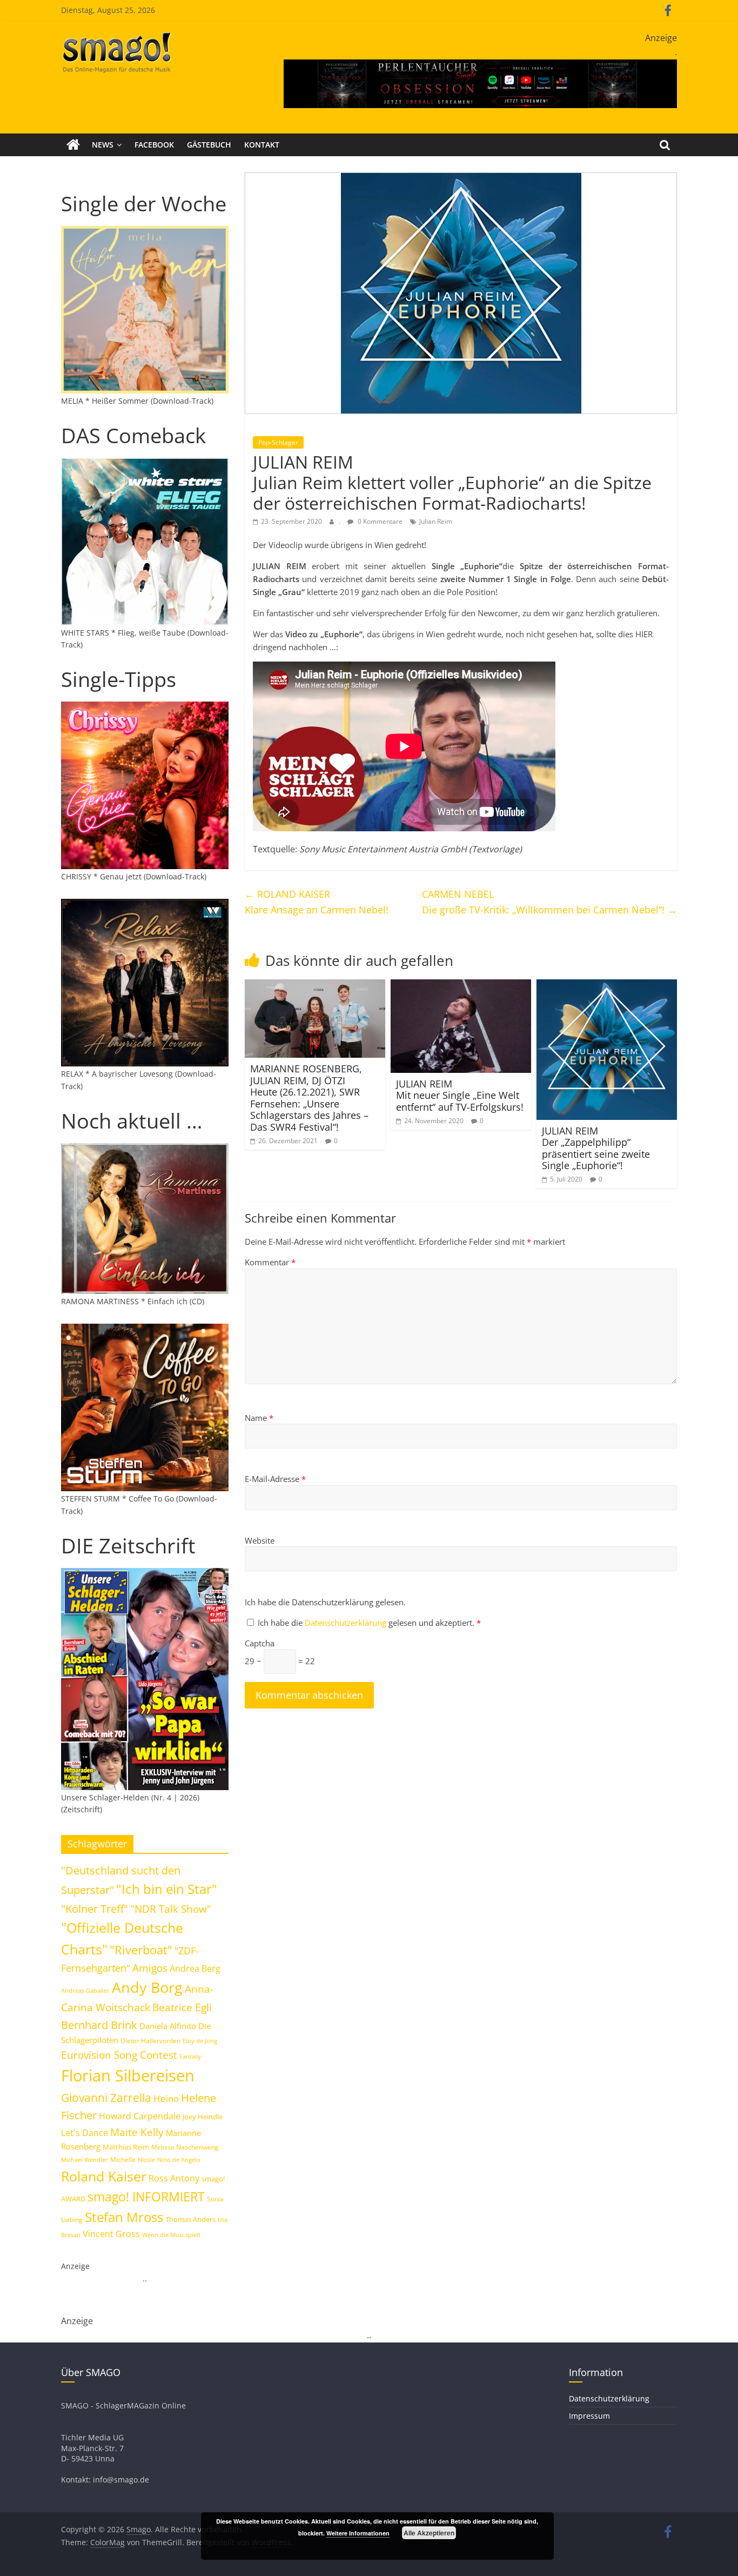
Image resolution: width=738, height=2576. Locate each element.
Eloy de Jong (200, 2041)
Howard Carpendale (140, 2116)
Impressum (589, 2416)
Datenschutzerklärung (347, 1623)
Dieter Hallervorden (150, 2041)
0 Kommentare (379, 521)
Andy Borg (147, 1987)
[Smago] (73, 145)
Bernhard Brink (99, 2025)
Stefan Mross (124, 2217)
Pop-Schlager (278, 442)
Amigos (150, 1968)
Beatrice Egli (182, 2007)
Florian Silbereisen (128, 2076)
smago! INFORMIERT (146, 2197)
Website (260, 1540)
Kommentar (270, 1262)
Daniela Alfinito (168, 2026)
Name (259, 1418)
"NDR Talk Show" (171, 1909)
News (103, 145)
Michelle (123, 2160)
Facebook (154, 145)
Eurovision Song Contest (119, 2055)
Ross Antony (174, 2178)
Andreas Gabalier (85, 1990)
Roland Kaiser (104, 2176)
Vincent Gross (111, 2234)
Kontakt (262, 145)
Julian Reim (436, 521)
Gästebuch (209, 145)
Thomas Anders (190, 2219)
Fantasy (190, 2057)
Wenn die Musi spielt (171, 2235)
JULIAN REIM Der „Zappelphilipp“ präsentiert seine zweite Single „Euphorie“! (596, 1148)
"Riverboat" (141, 1950)
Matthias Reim (126, 2147)
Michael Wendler (85, 2160)
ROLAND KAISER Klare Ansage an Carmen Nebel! (317, 902)
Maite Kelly (137, 2132)
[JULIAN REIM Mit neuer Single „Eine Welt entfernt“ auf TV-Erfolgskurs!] (461, 986)
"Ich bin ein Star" (167, 1889)
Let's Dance (85, 2133)
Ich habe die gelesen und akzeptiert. (369, 1623)
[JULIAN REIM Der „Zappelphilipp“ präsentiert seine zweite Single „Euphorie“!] (607, 986)
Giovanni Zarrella (106, 2097)
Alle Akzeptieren (429, 2533)
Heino (166, 2098)
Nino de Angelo (179, 2160)
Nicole (146, 2160)
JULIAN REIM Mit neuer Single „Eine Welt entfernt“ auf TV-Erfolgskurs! (460, 1095)
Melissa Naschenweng (185, 2147)
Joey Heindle (203, 2117)
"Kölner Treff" (95, 1908)
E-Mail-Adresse (275, 1479)
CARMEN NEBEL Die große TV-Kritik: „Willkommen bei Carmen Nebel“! (549, 902)
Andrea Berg (195, 1968)
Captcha (260, 1643)
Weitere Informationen (358, 2533)
